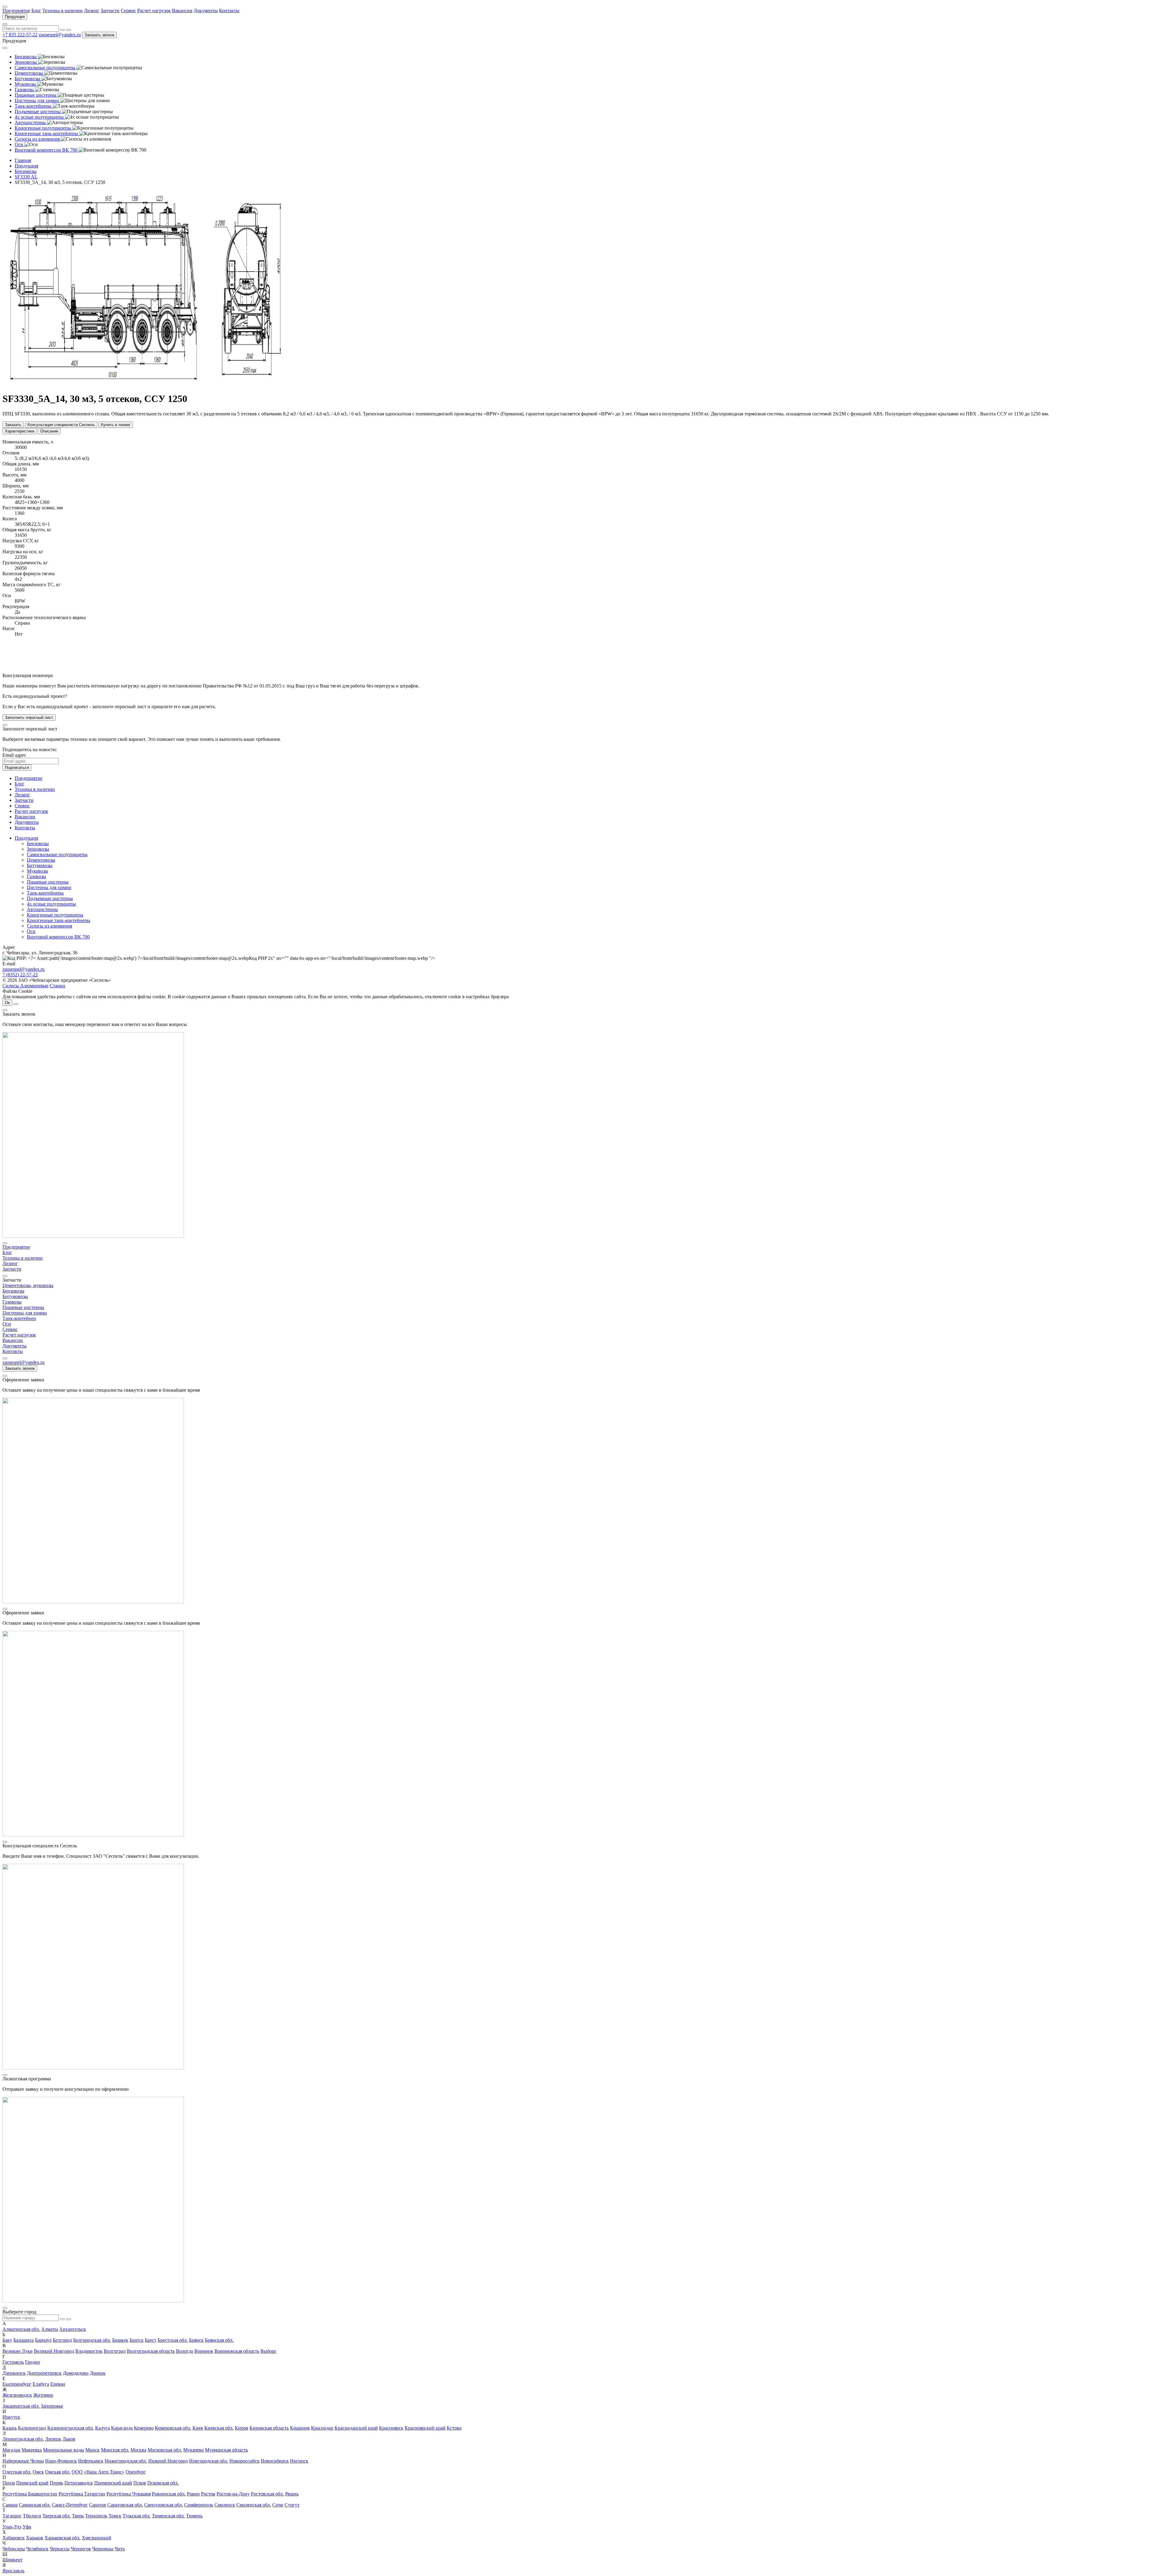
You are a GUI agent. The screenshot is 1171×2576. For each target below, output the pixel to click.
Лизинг (92, 11)
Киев (198, 2428)
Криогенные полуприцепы (55, 915)
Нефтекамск (91, 2461)
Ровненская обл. (169, 2494)
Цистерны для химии (49, 887)
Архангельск (73, 2329)
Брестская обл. (173, 2340)
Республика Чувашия (129, 2494)
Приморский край (113, 2483)
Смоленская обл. (254, 2505)
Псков (140, 2483)
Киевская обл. (219, 2428)
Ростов (208, 2494)
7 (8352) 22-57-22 (20, 975)
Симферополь (199, 2505)
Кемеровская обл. (173, 2428)
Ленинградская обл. (23, 2439)
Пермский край (32, 2483)
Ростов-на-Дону (233, 2494)
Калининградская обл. (71, 2428)
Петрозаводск (79, 2483)
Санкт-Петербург (70, 2505)
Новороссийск (244, 2461)
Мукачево (193, 2450)
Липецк (53, 2439)
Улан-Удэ (12, 2527)
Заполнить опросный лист (29, 718)
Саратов (98, 2505)
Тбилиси (32, 2516)
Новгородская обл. (209, 2461)
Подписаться (17, 768)
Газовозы (36, 876)
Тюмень (194, 2516)
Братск (137, 2340)
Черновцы (103, 2549)
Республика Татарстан (82, 2494)
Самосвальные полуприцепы (57, 854)
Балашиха (24, 2340)
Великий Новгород (54, 2351)
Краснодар (322, 2428)
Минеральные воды (64, 2450)
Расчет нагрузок (154, 11)
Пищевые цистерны (48, 882)
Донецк (98, 2373)
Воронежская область (237, 2351)
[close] (5, 725)
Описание (49, 431)
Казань (10, 2428)
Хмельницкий (97, 2538)
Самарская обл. (35, 2505)
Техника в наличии (63, 11)
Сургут (292, 2505)
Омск (38, 2472)
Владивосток (89, 2351)
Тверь (78, 2516)
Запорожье (52, 2406)
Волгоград (115, 2351)
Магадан (11, 2450)
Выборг (269, 2351)
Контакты (229, 11)
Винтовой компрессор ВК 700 (58, 937)
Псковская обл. (163, 2483)
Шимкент (13, 2560)
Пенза (9, 2483)
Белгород (62, 2340)
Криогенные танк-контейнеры (59, 920)
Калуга (102, 2428)
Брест (151, 2340)
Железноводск (17, 2395)
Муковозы (38, 871)
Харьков (35, 2538)
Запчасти (110, 11)
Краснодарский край (356, 2428)
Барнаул (43, 2340)
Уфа (27, 2527)
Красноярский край (425, 2428)
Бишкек (120, 2340)
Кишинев (300, 2428)
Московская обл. (165, 2450)
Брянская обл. (219, 2340)
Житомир (43, 2395)
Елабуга (41, 2384)
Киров (242, 2428)
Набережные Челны (23, 2461)
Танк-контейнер (19, 1318)
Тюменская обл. (168, 2516)
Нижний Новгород (168, 2461)
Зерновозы (38, 849)
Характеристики (20, 431)
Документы (206, 11)
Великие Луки (18, 2351)
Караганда (122, 2428)
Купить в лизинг (116, 425)
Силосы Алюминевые (25, 986)
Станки (57, 986)
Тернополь (96, 2516)
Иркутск (11, 2417)
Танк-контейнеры (45, 893)
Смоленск (225, 2505)
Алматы (50, 2329)
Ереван (58, 2384)
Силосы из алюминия (49, 926)
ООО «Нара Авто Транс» (98, 2472)
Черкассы (60, 2549)
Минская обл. (115, 2450)
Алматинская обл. (21, 2329)
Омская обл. (58, 2472)
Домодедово (76, 2373)
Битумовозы (40, 865)
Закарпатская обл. (21, 2406)
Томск (115, 2516)
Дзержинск (14, 2373)
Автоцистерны (42, 909)
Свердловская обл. (164, 2505)
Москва (138, 2450)
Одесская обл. (17, 2472)
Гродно (32, 2362)
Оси (31, 931)
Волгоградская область (151, 2351)
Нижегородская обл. (126, 2461)
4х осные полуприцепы (51, 904)
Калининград (32, 2428)
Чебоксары (14, 2549)
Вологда (184, 2351)
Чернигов (81, 2549)
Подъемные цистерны (50, 898)
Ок (7, 1003)
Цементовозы (41, 860)
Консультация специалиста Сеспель (61, 425)
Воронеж (204, 2351)
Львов (69, 2439)
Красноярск (391, 2428)
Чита (120, 2549)
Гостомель (13, 2362)
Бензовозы (38, 843)
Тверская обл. (57, 2516)
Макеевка (32, 2450)
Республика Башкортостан (30, 2494)
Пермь (56, 2483)
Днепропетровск (44, 2373)
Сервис (128, 11)
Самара (10, 2505)
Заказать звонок (99, 35)
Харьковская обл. (63, 2538)
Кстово (454, 2428)
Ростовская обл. (267, 2494)
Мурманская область (226, 2450)
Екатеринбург (17, 2384)
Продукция (15, 17)
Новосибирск (275, 2461)
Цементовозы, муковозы (28, 1285)
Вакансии (182, 11)
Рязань (292, 2494)
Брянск (196, 2340)
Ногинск (299, 2461)
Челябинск (37, 2549)
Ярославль (13, 2571)
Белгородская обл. (92, 2340)
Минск (93, 2450)
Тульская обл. (137, 2516)
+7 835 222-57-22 (20, 35)
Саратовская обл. (125, 2505)
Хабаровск (14, 2538)
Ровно (193, 2494)
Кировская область (269, 2428)
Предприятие (16, 11)
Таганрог (12, 2516)
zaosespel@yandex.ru (60, 35)
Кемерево (144, 2428)
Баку (7, 2340)
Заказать (13, 425)
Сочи (278, 2505)
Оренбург (136, 2472)
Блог (36, 11)
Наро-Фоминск (61, 2461)
